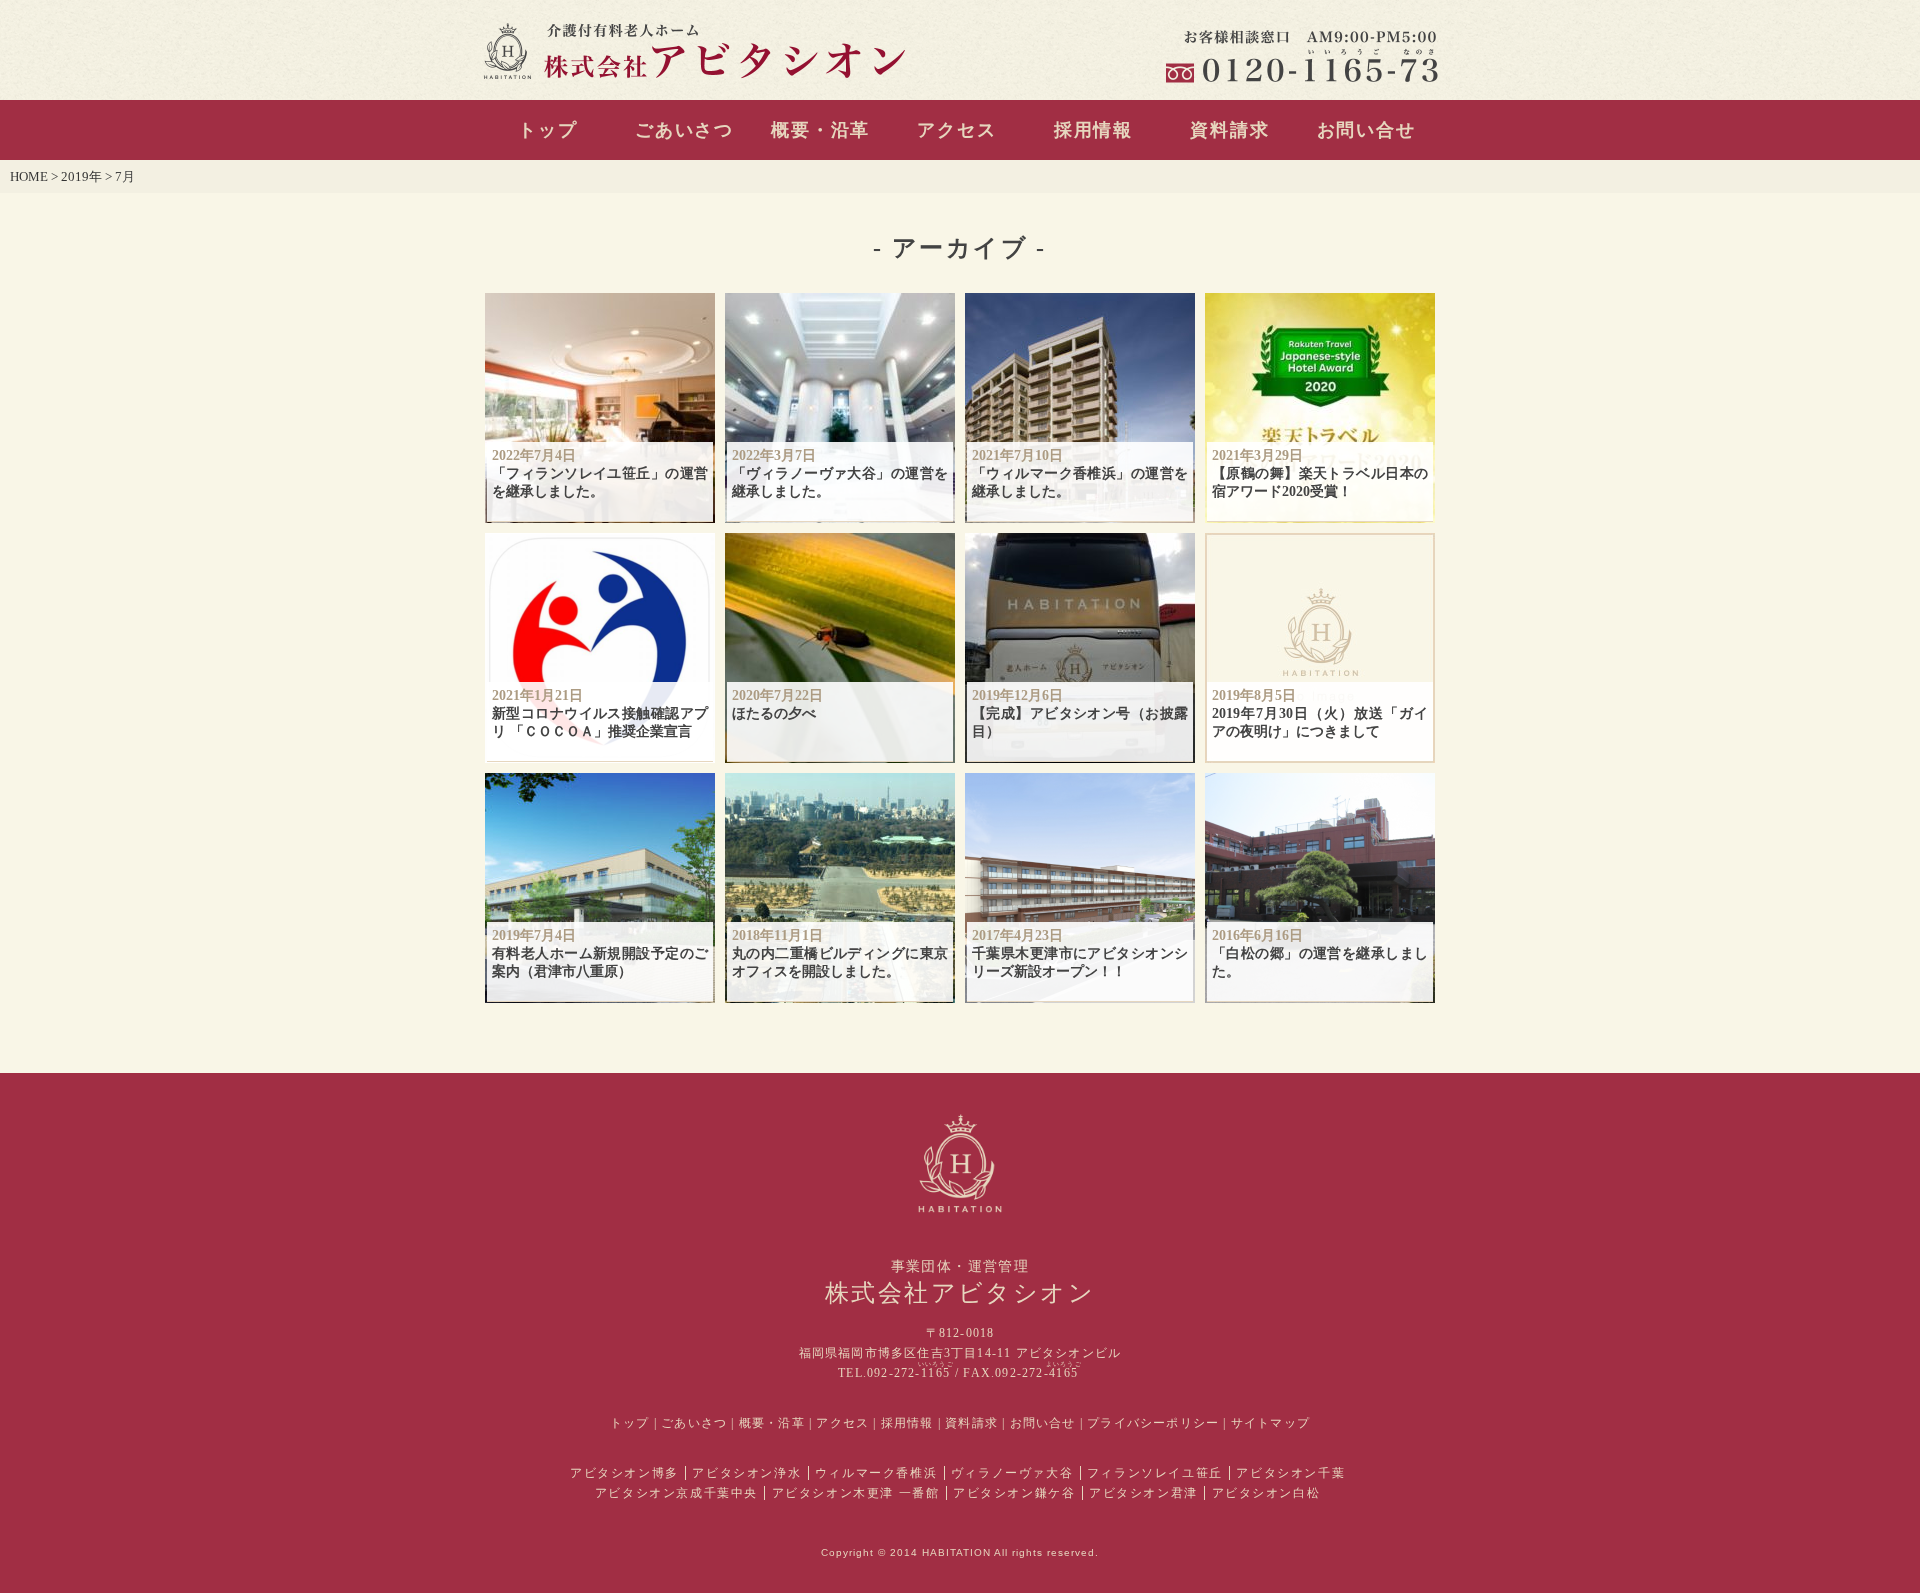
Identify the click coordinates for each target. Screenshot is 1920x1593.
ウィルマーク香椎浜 (876, 1473)
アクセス (956, 130)
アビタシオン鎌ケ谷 (1014, 1493)
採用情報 (1093, 130)
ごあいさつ (684, 130)
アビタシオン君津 (1143, 1493)
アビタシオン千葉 (1290, 1473)
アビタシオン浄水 (746, 1473)
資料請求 (1229, 130)
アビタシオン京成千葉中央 (676, 1493)
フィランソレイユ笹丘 (1155, 1473)
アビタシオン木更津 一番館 (856, 1493)
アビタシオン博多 (624, 1473)
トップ (547, 130)
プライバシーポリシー (1153, 1423)
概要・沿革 (820, 130)
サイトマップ (1270, 1423)
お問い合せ (1366, 130)
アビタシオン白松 (1266, 1493)
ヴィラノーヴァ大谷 (1012, 1473)
